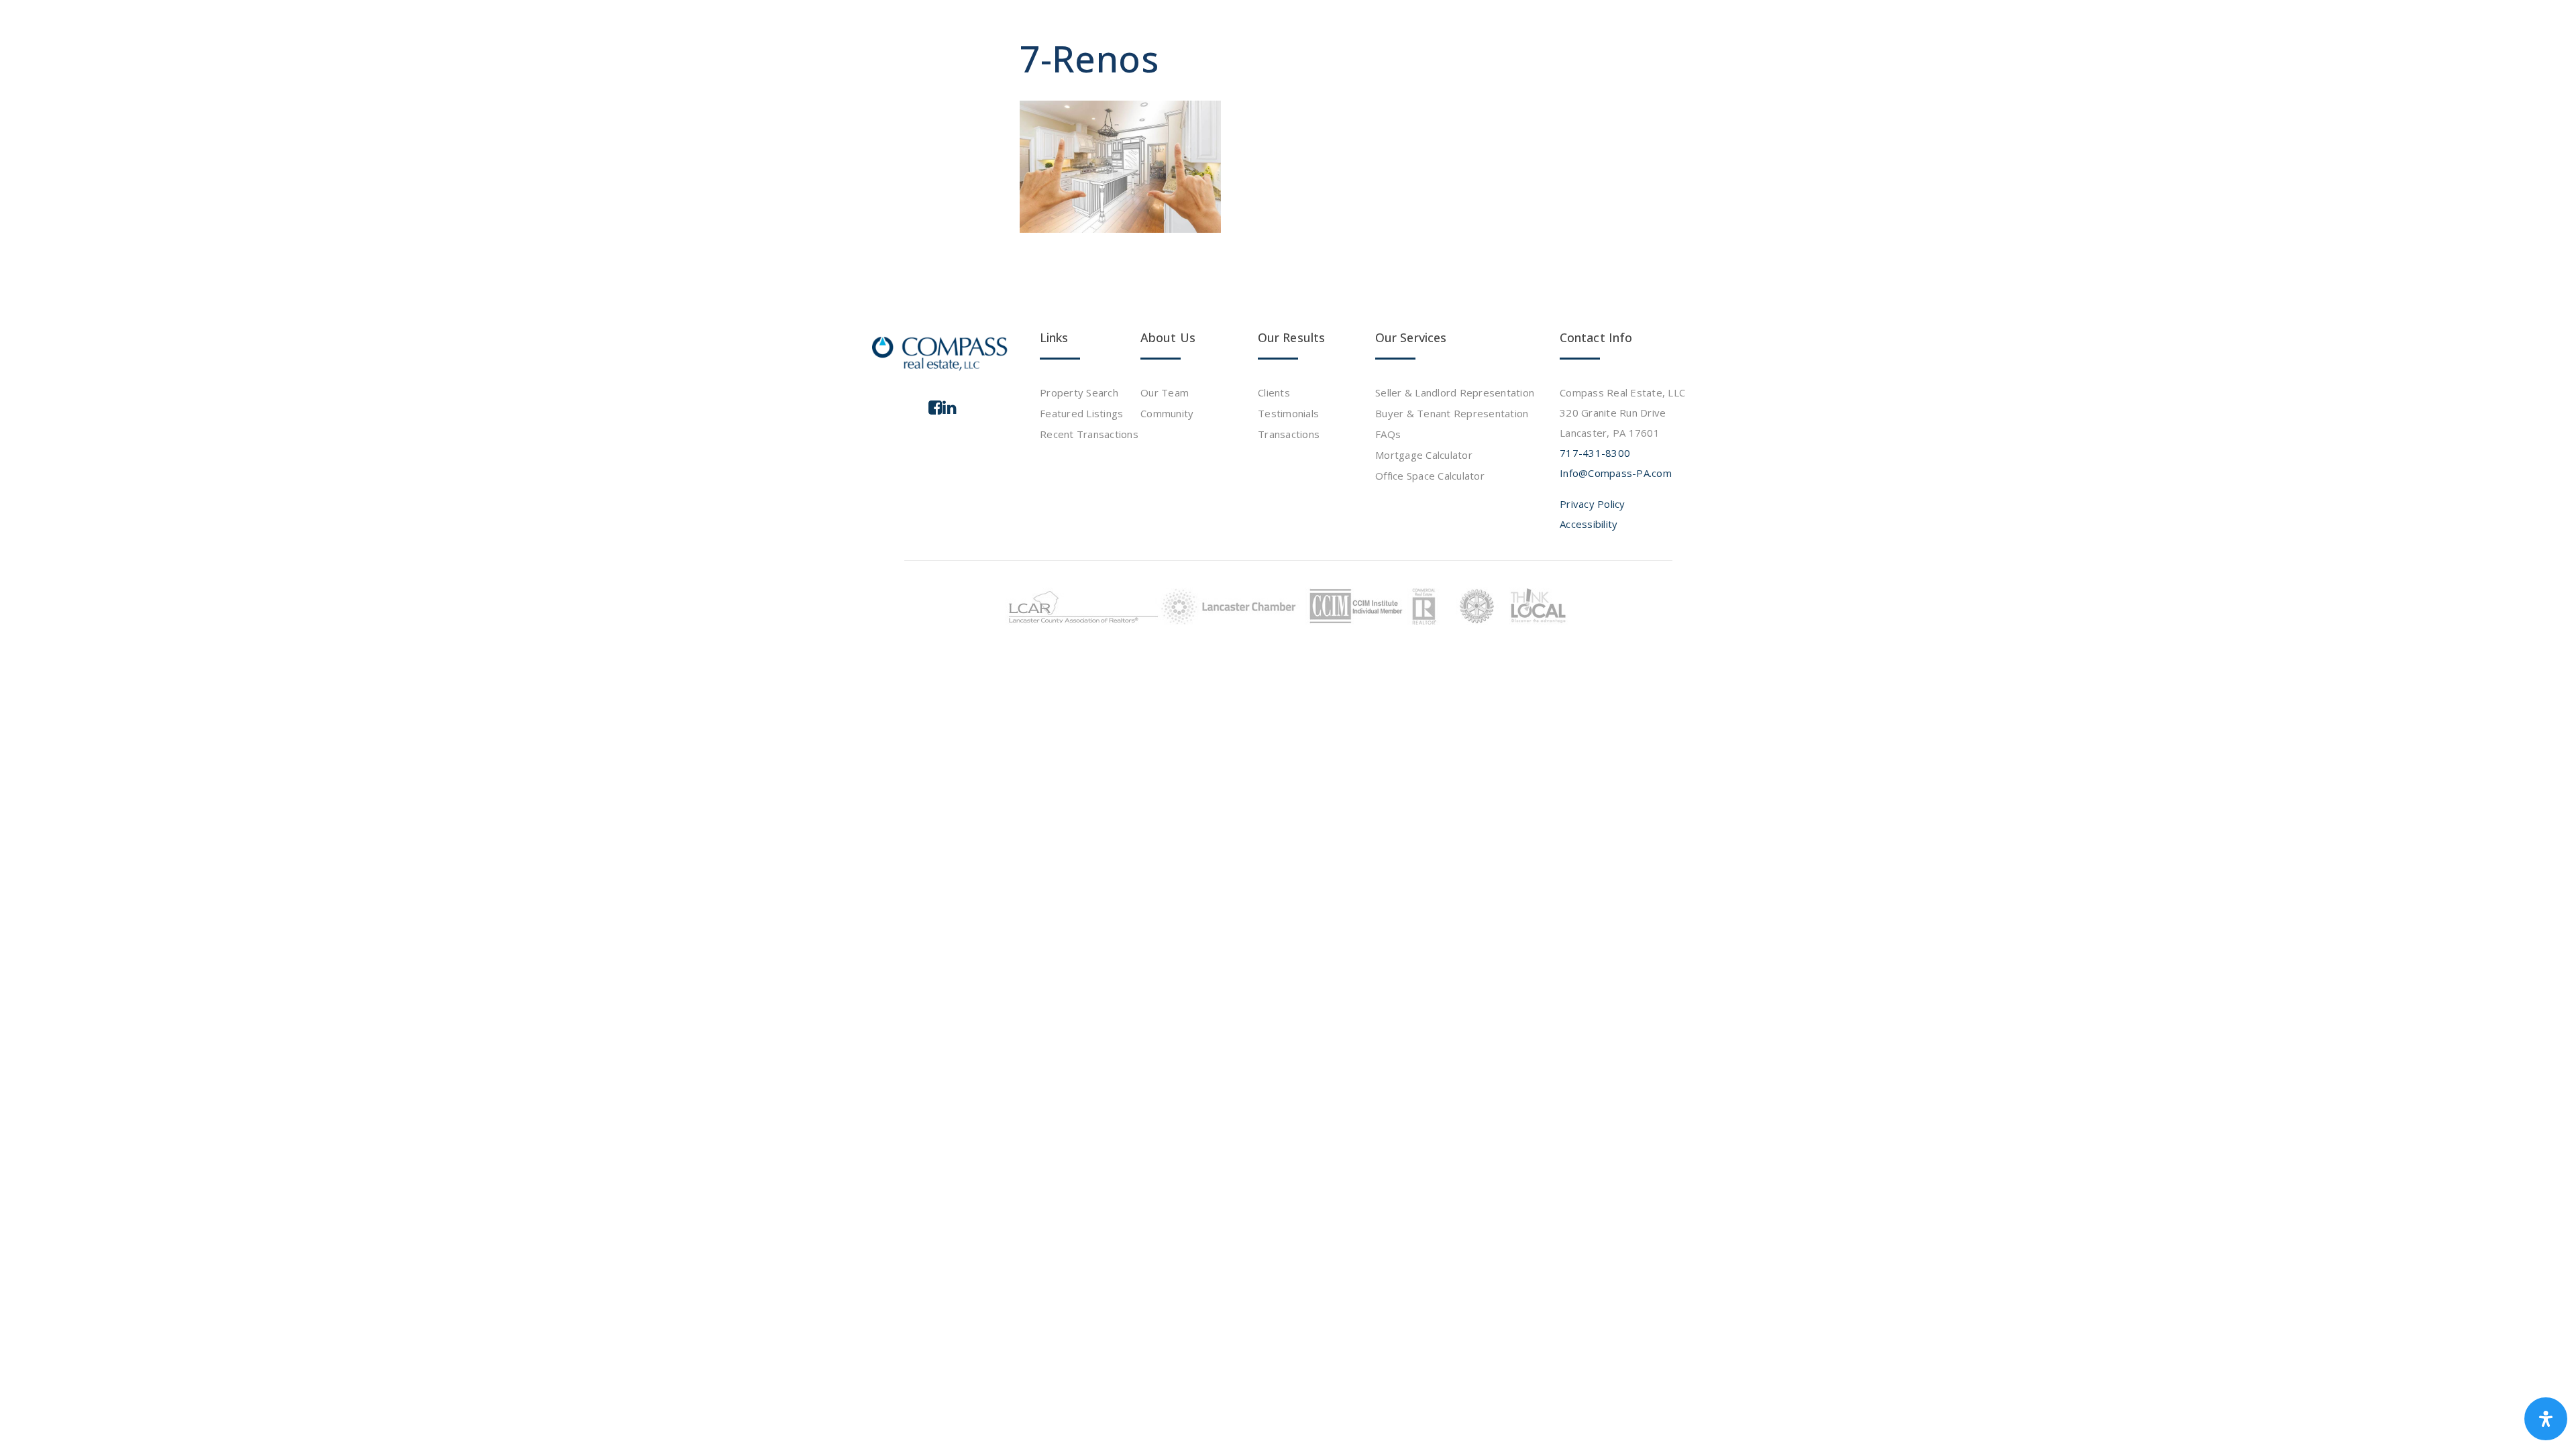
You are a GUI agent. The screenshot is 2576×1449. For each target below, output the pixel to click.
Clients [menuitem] (1274, 392)
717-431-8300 (1595, 453)
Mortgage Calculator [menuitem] (1424, 455)
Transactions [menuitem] (1289, 434)
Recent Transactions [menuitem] (1089, 434)
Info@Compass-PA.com (1616, 473)
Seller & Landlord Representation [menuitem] (1455, 392)
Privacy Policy (1593, 504)
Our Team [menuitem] (1165, 392)
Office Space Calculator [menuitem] (1430, 476)
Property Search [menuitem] (1079, 392)
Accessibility (1589, 524)
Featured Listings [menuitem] (1081, 413)
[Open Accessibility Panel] (2546, 1419)
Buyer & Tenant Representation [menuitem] (1452, 413)
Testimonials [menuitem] (1288, 413)
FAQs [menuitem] (1388, 434)
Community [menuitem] (1167, 413)
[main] (1288, 141)
